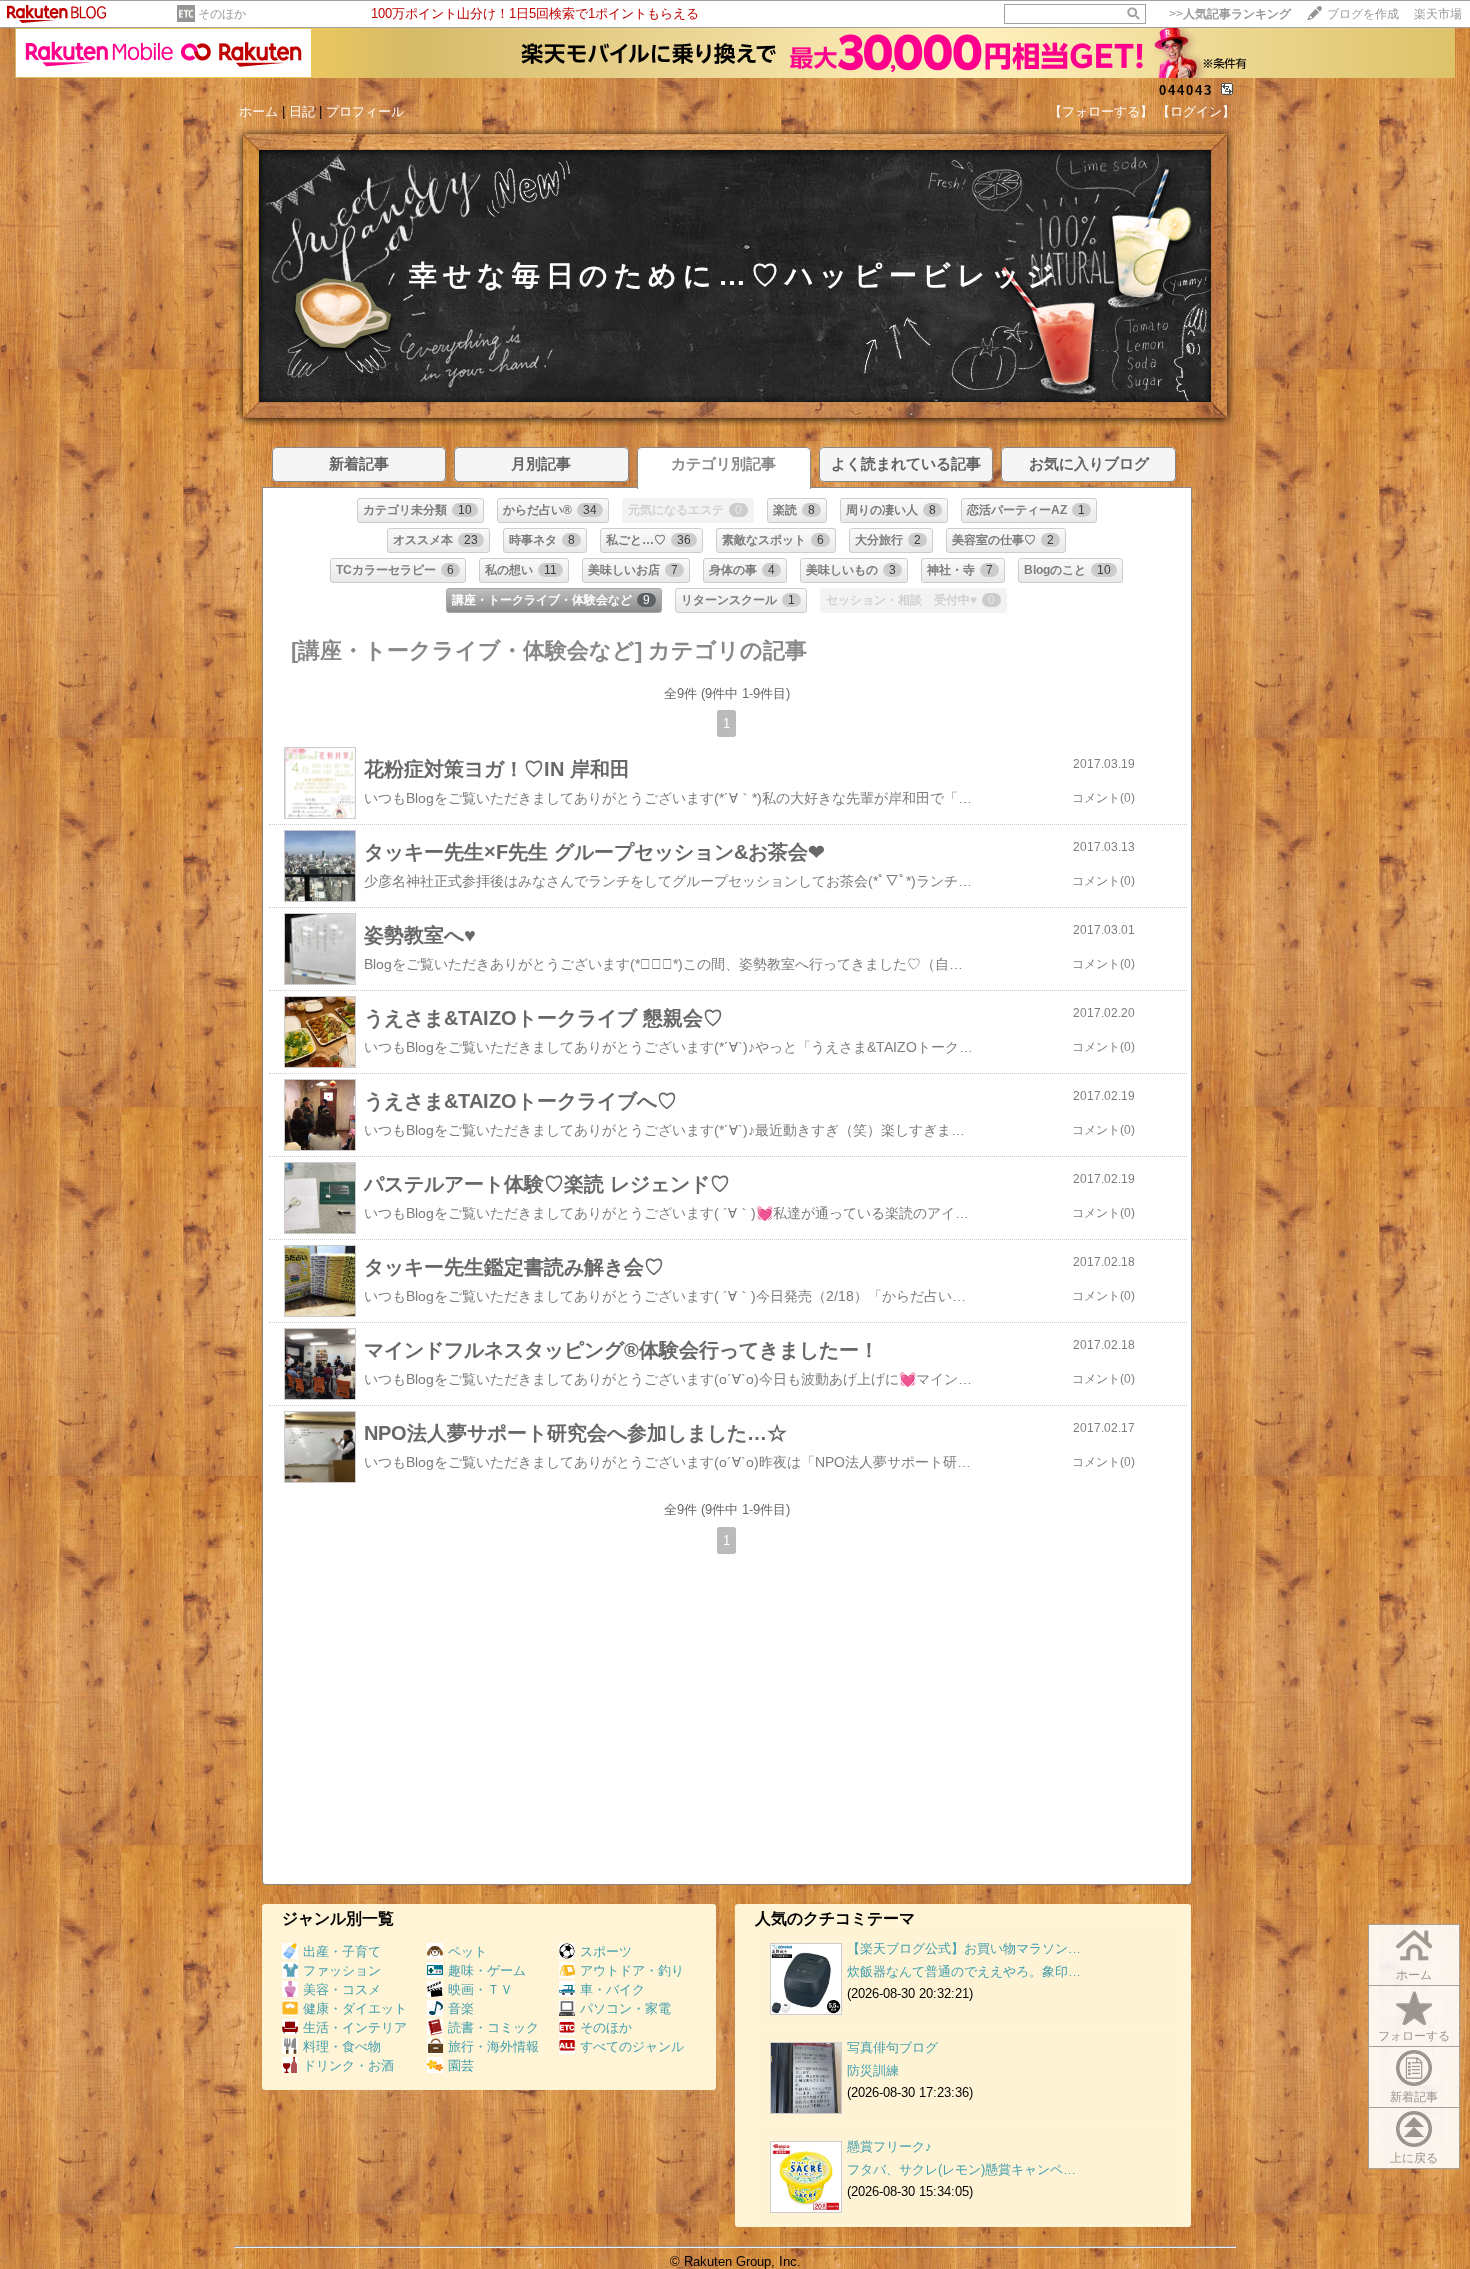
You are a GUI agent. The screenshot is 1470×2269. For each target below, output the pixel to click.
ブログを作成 (1363, 14)
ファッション (342, 1970)
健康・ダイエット (355, 2008)
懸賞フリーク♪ (889, 2146)
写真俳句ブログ (892, 2047)
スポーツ (606, 1951)
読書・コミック (493, 2027)
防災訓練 (873, 2070)
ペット (467, 1951)
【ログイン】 (1196, 111)
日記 (302, 111)
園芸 (461, 2065)
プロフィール (365, 111)
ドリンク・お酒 (348, 2065)
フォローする (1414, 2036)
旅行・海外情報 (493, 2046)
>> (1230, 14)
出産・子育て (342, 1951)
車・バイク (612, 1989)
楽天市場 (1438, 14)
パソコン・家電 (625, 2008)
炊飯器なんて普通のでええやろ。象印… (964, 1971)
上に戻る (1414, 2158)
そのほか (222, 14)
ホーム (258, 111)
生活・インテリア (355, 2027)
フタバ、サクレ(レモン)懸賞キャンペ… (961, 2169)
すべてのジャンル (632, 2046)
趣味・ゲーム (487, 1970)
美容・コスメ (342, 1989)
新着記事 (1414, 2097)
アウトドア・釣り (632, 1970)
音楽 (461, 2008)
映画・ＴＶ (480, 1989)
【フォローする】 (1101, 111)
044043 (1186, 90)
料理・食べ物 (342, 2046)
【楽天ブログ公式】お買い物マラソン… (964, 1948)
